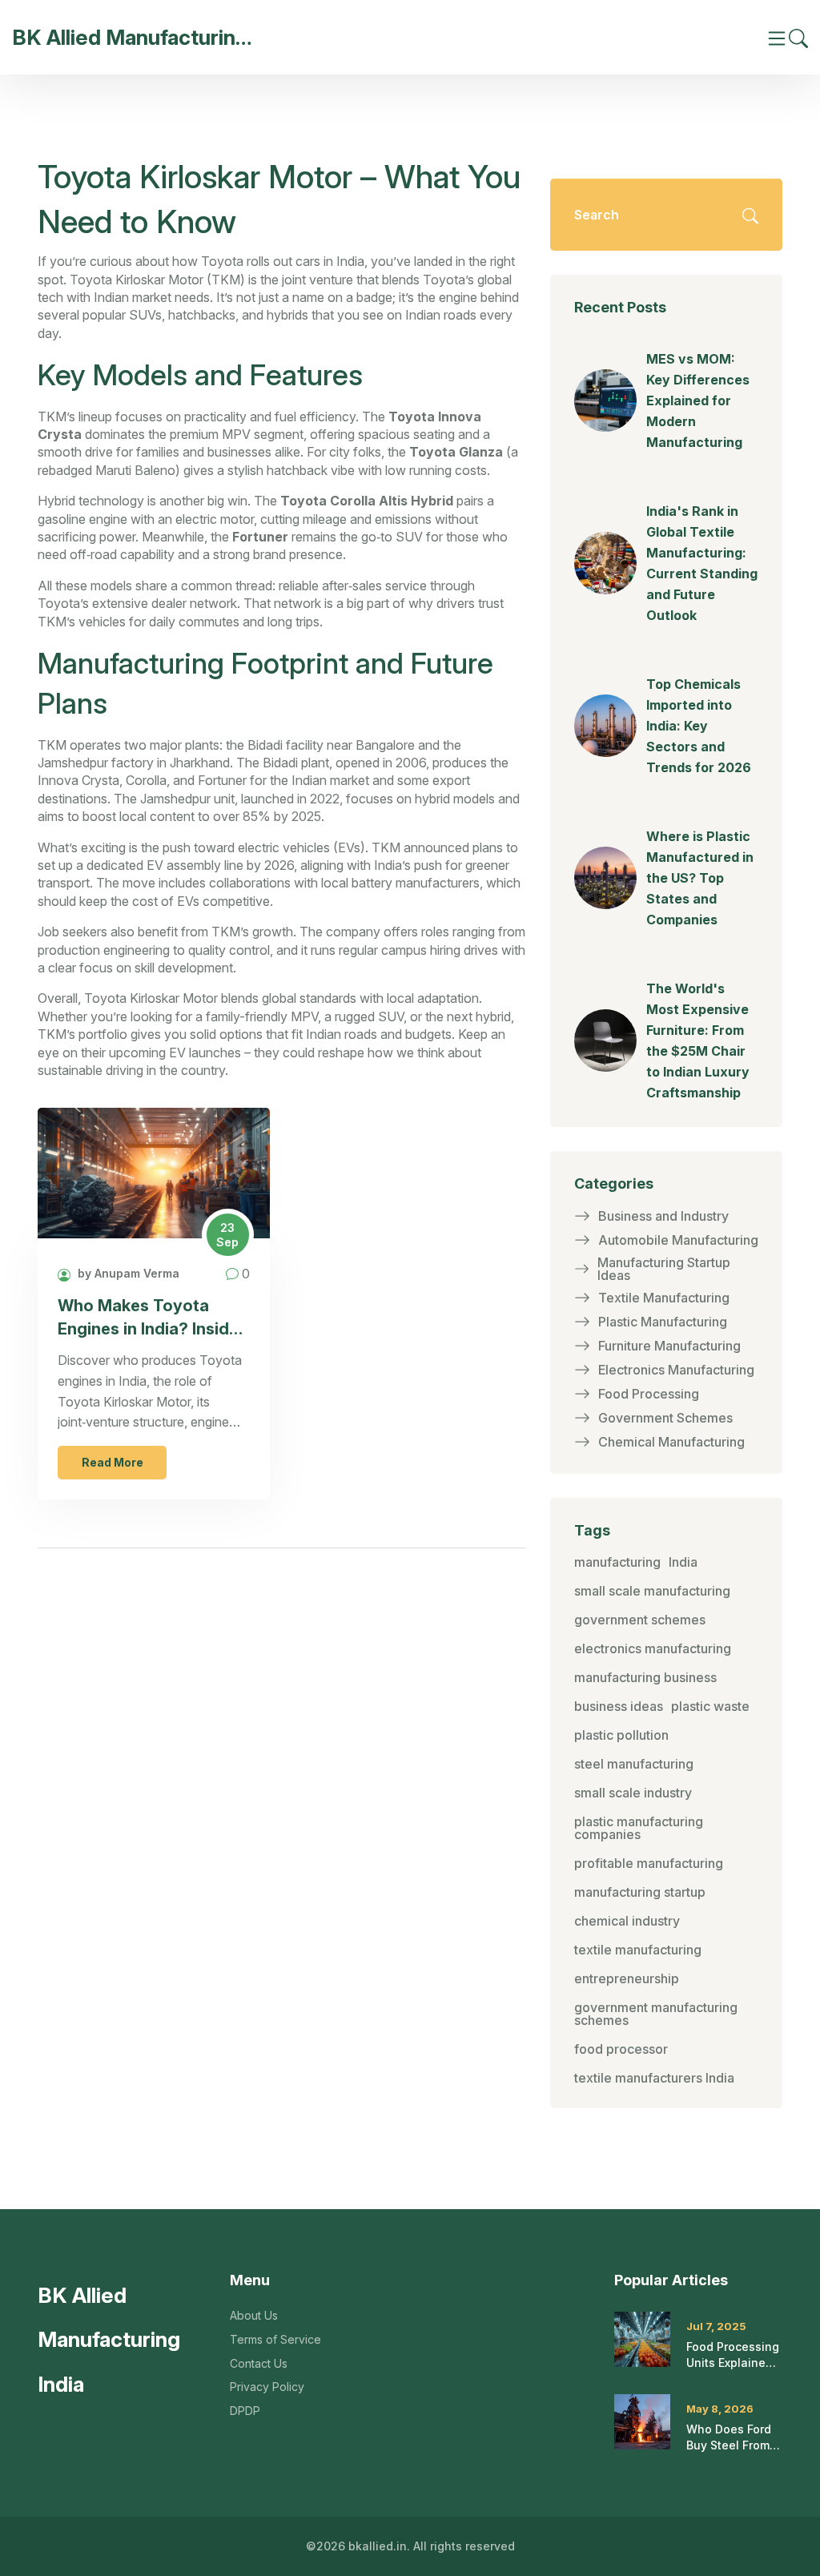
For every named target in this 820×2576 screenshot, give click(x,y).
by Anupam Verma (127, 1273)
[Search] (798, 37)
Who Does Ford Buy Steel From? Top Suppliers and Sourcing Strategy (731, 2437)
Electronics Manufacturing (676, 1370)
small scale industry (633, 1793)
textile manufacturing (638, 1950)
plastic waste (710, 1706)
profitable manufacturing (649, 1863)
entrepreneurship (627, 1978)
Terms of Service (275, 2339)
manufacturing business (645, 1677)
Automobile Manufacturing (678, 1240)
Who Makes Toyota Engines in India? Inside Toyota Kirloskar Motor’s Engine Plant (148, 1318)
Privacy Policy (267, 2387)
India (683, 1562)
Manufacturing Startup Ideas (664, 1269)
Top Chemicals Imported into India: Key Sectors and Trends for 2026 (699, 726)
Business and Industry (663, 1216)
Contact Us (259, 2363)
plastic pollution (621, 1735)
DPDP (245, 2411)
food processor (621, 2049)
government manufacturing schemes (656, 2014)
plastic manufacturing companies (639, 1828)
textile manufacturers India (654, 2078)
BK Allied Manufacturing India (132, 37)
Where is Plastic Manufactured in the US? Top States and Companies (700, 878)
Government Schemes (665, 1418)
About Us (254, 2315)
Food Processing (649, 1394)
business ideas (619, 1706)
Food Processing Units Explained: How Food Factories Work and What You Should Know (733, 2355)
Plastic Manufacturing (663, 1322)
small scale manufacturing (652, 1591)
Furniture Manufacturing (669, 1346)
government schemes (640, 1620)
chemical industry (627, 1921)
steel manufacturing (634, 1764)
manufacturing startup (640, 1892)
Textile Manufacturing (664, 1298)
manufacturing (617, 1562)
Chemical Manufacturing (671, 1442)
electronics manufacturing (653, 1648)
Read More (113, 1462)
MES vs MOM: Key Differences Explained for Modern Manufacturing (698, 400)
